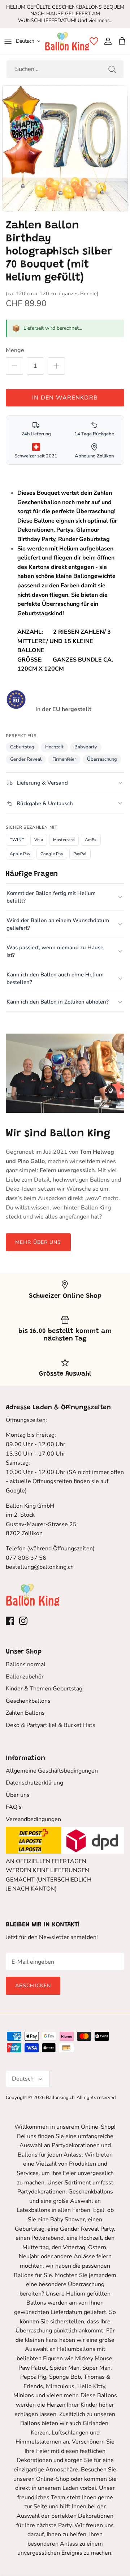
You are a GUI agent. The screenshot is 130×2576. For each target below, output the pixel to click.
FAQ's (14, 1807)
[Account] (106, 41)
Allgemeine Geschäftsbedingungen (52, 1771)
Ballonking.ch (60, 2098)
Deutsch (25, 41)
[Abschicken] (112, 69)
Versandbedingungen (33, 1819)
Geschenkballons (28, 1701)
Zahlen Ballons (25, 1713)
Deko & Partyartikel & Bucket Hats (51, 1725)
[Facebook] (10, 1621)
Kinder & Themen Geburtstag (44, 1689)
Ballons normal (26, 1664)
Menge (15, 350)
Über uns (18, 1795)
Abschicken (33, 1986)
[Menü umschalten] (8, 41)
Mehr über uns (38, 1242)
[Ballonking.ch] (67, 41)
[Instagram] (23, 1621)
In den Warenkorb (65, 398)
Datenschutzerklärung (34, 1783)
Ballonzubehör (25, 1677)
